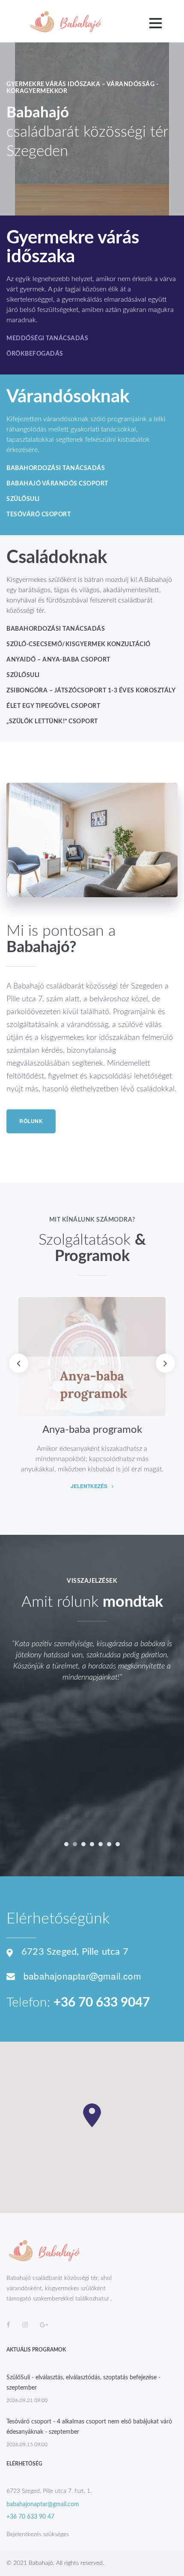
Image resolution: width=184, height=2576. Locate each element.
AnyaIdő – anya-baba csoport (58, 660)
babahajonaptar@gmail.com (82, 1976)
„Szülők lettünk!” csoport (52, 722)
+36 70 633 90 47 (30, 2517)
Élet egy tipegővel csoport (53, 706)
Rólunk (31, 1121)
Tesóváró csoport (39, 515)
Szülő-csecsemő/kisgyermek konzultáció (79, 644)
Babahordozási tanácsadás (56, 468)
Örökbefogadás (35, 354)
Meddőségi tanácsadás (47, 338)
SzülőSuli (23, 499)
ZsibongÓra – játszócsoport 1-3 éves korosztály (91, 691)
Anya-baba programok (92, 1430)
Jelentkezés (89, 1486)
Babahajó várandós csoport (57, 484)
